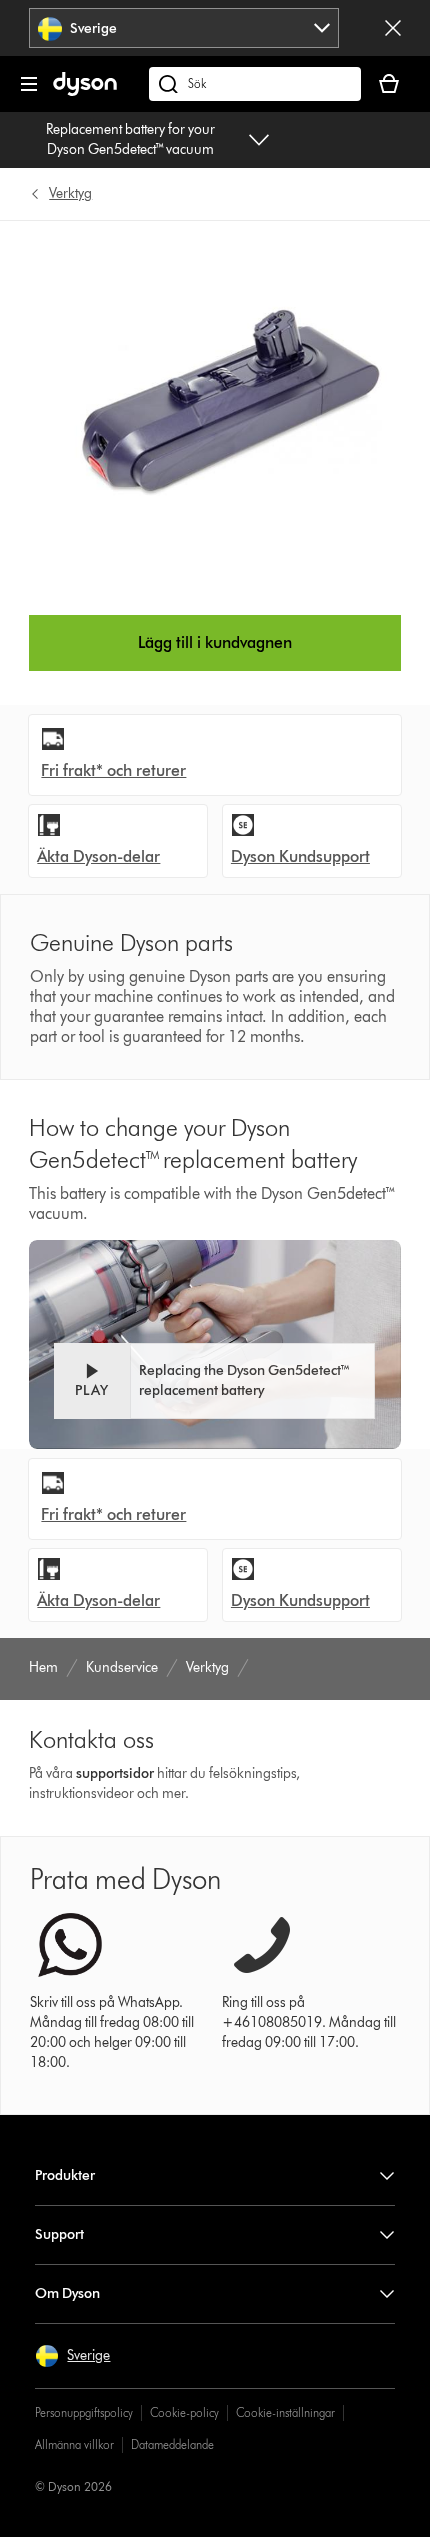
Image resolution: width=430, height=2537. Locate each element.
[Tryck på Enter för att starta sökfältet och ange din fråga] (255, 84)
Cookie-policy (184, 2412)
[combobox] (184, 28)
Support (59, 2234)
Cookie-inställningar (285, 2412)
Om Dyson (67, 2293)
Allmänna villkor (74, 2444)
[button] (214, 1381)
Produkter (65, 2175)
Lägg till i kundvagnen (215, 642)
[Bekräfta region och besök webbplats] (393, 28)
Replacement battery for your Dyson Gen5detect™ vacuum (130, 139)
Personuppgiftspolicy (84, 2412)
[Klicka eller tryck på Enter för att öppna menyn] (29, 84)
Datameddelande (172, 2444)
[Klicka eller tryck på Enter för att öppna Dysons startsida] (85, 91)
